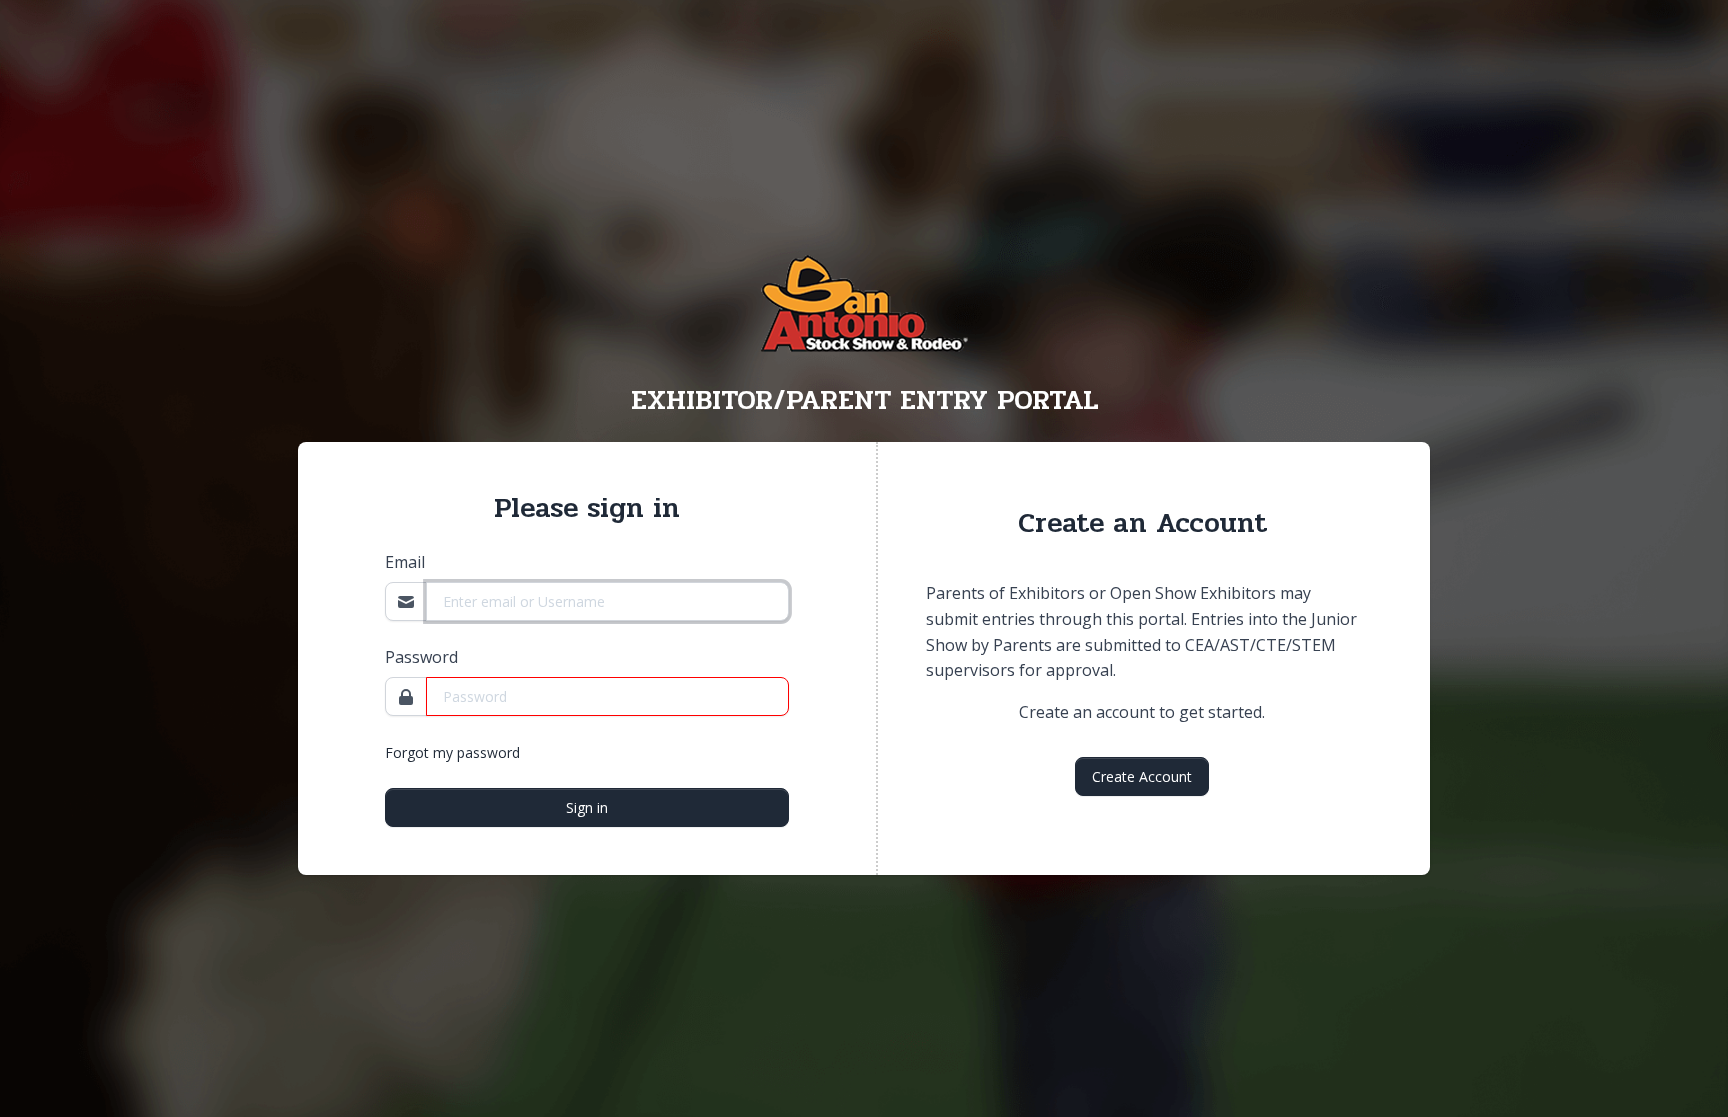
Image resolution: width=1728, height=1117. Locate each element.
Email (405, 562)
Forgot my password (452, 752)
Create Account (1142, 776)
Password (421, 657)
